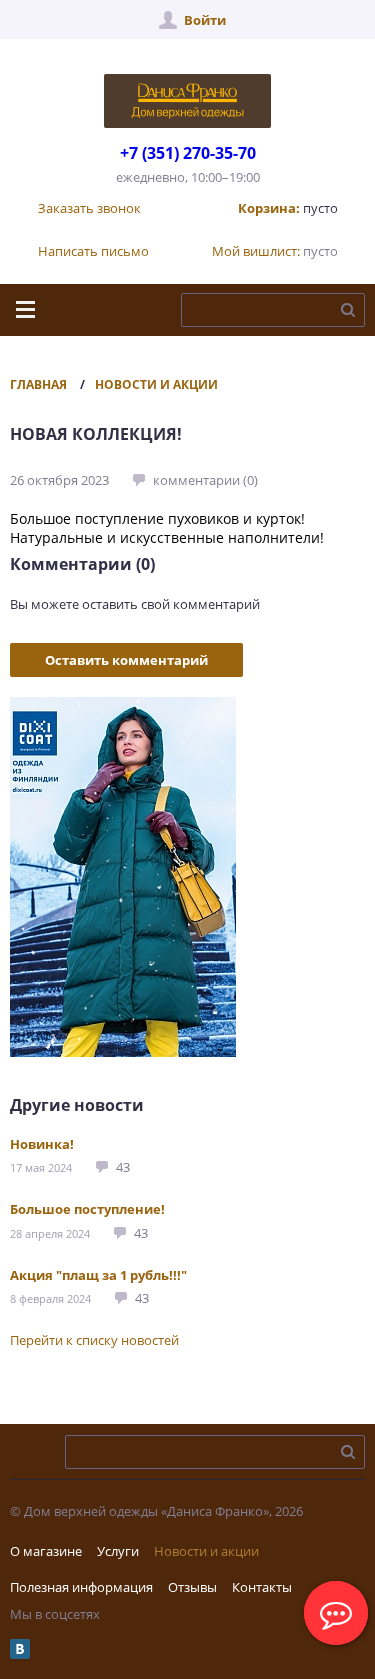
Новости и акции (156, 384)
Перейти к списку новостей (94, 1340)
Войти (205, 20)
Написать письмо (93, 251)
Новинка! (42, 1144)
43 (123, 1167)
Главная (38, 384)
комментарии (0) (205, 480)
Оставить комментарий (126, 660)
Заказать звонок (89, 208)
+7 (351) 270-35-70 (188, 153)
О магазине (46, 1551)
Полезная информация (81, 1587)
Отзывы (192, 1587)
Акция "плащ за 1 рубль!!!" (98, 1275)
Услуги (118, 1551)
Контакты (262, 1587)
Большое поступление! (87, 1209)
